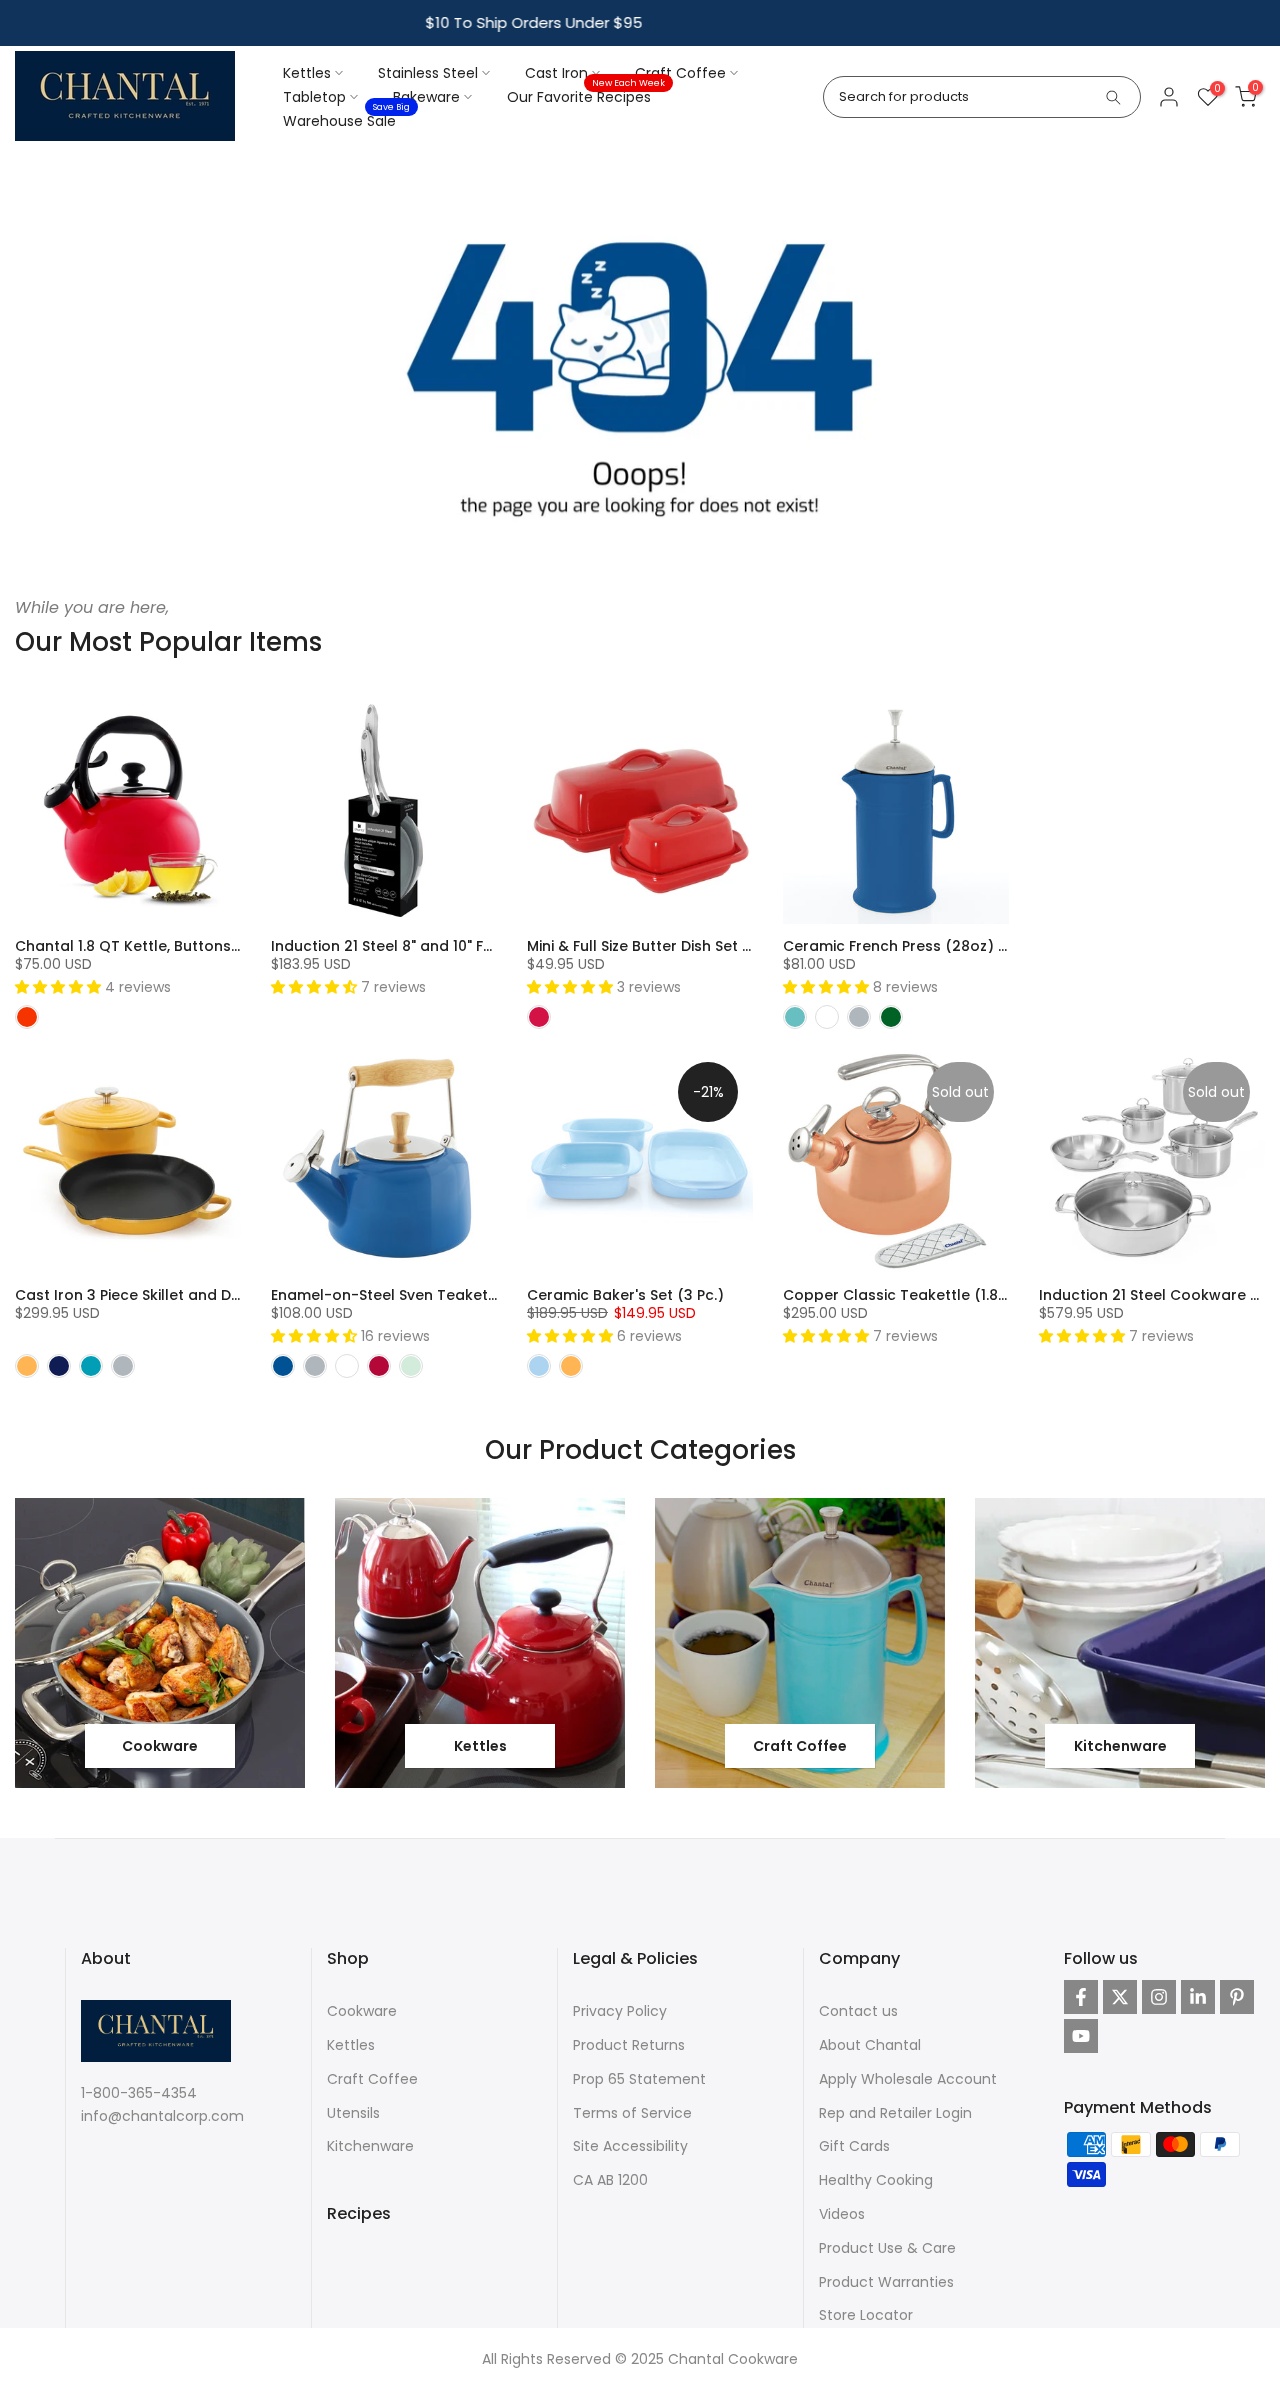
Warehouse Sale (347, 120)
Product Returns (629, 2045)
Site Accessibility (630, 2146)
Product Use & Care (887, 2248)
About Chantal (870, 2045)
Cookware (362, 2011)
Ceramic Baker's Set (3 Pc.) (625, 1295)
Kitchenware (370, 2146)
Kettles (307, 73)
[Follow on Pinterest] (1237, 1997)
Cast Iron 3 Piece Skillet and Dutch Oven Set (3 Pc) (198, 1295)
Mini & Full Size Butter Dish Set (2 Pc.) (658, 946)
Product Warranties (886, 2282)
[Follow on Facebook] (1081, 1997)
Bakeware (426, 97)
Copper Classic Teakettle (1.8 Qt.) (906, 1295)
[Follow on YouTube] (1081, 2036)
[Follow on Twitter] (1120, 1997)
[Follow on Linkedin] (1198, 1997)
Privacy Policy (620, 2011)
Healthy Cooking (876, 2180)
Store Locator (866, 2315)
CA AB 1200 (610, 2180)
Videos (842, 2214)
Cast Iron (556, 73)
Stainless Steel (428, 73)
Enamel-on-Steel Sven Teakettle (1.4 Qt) (418, 1295)
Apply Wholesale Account (908, 2079)
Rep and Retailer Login (895, 2113)
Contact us (858, 2011)
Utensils (353, 2113)
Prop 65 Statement (639, 2079)
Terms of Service (632, 2113)
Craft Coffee (680, 73)
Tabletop (314, 97)
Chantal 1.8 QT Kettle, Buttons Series (146, 946)
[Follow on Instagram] (1159, 1997)
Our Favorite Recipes (586, 96)
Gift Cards (854, 2146)
